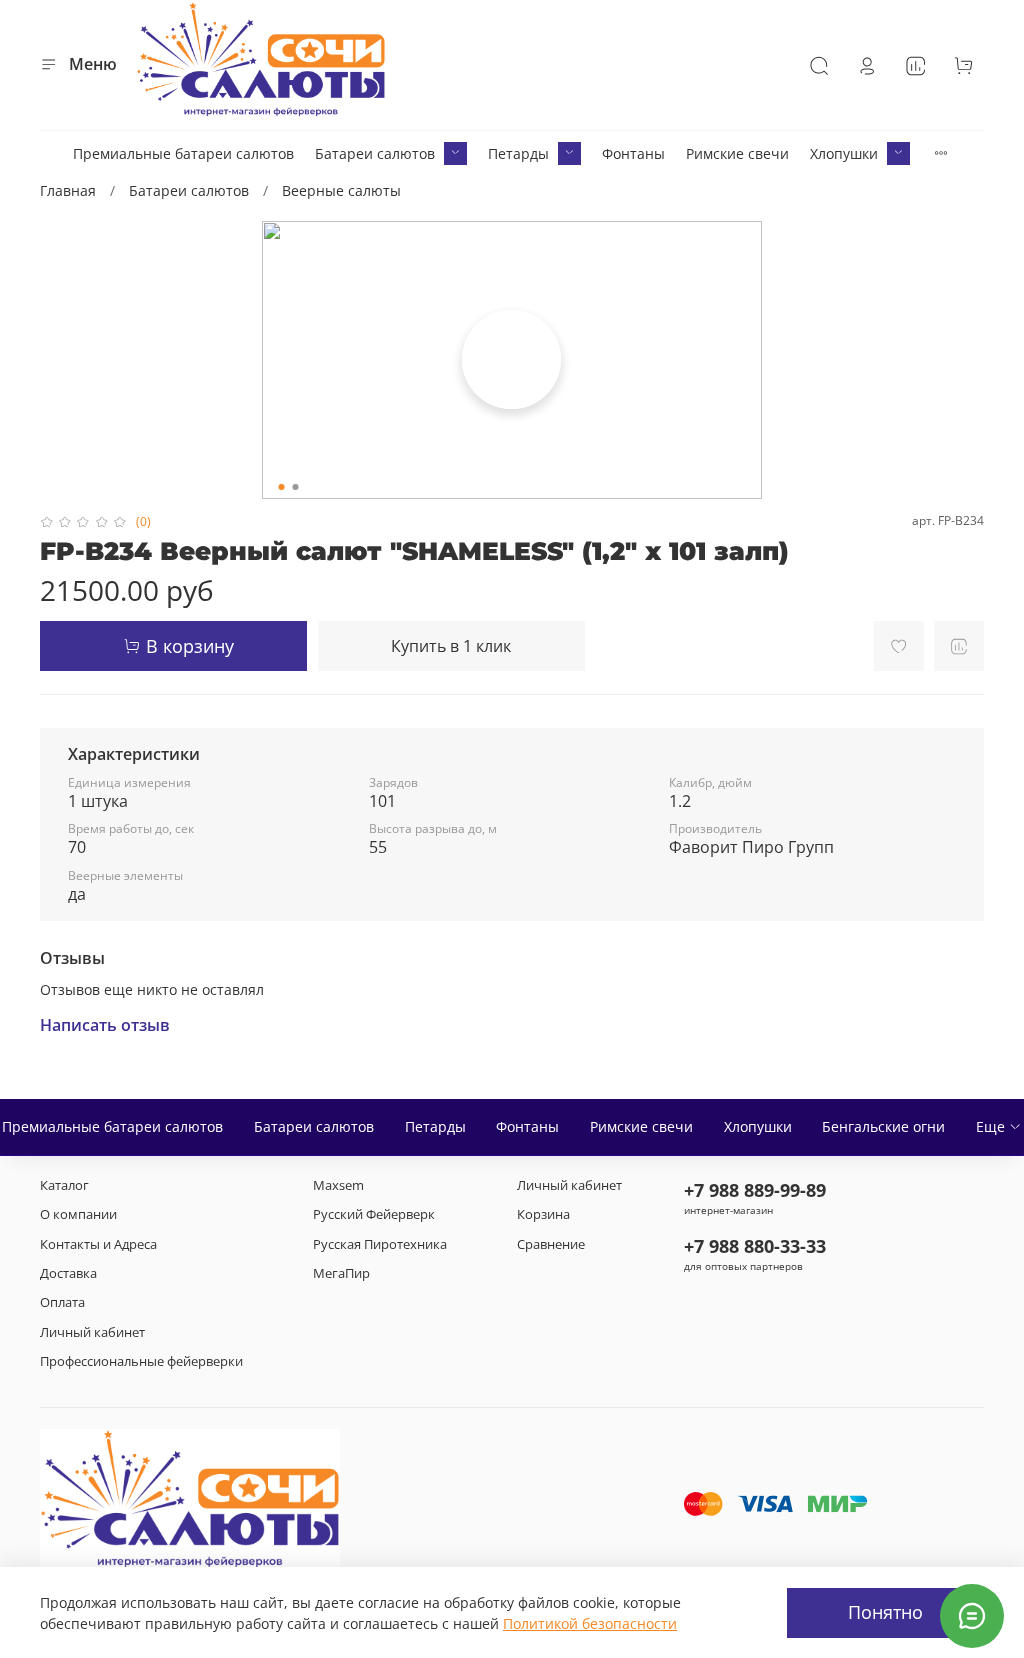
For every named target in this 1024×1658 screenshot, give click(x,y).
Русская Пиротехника (380, 1244)
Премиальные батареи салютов (183, 153)
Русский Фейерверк (374, 1214)
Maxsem (338, 1185)
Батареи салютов (375, 153)
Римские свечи (737, 153)
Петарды (518, 153)
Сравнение (551, 1244)
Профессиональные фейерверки (141, 1361)
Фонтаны (633, 153)
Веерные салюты (341, 190)
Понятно (885, 1612)
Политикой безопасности (590, 1623)
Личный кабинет (92, 1332)
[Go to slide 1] (282, 487)
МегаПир (341, 1273)
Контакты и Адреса (98, 1244)
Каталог (64, 1185)
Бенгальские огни (883, 1126)
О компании (78, 1214)
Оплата (62, 1302)
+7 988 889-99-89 (755, 1190)
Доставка (68, 1273)
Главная (68, 190)
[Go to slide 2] (296, 487)
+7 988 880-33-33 (755, 1246)
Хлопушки (844, 153)
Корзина (543, 1214)
